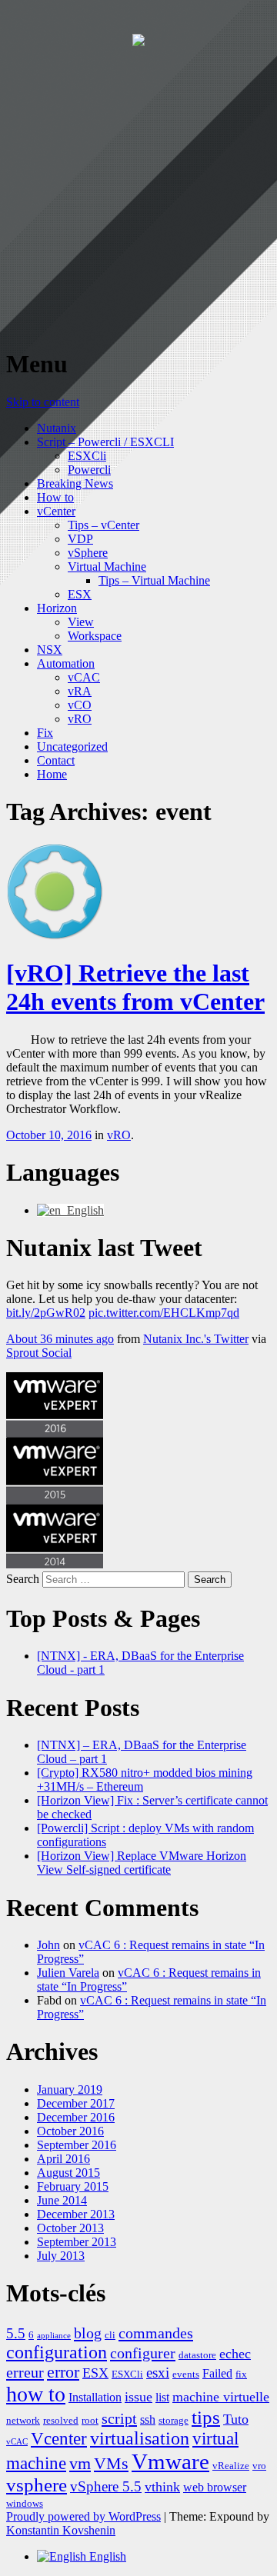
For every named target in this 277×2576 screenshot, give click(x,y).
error (63, 2372)
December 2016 (76, 2117)
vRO (80, 719)
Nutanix (57, 428)
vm (80, 2464)
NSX (50, 650)
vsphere (37, 2485)
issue (138, 2397)
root (90, 2420)
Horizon (57, 608)
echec (235, 2354)
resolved (61, 2420)
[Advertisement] (138, 195)
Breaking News (75, 483)
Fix (45, 733)
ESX (80, 594)
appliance (54, 2336)
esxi (158, 2373)
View (81, 622)
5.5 (16, 2333)
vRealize (231, 2466)
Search (23, 1579)
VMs (111, 2464)
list (162, 2397)
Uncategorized (72, 746)
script (119, 2418)
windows (25, 2503)
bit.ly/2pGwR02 (46, 1313)
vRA (80, 691)
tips (206, 2417)
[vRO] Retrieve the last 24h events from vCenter (135, 987)
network (23, 2420)
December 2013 (76, 2214)
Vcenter (59, 2439)
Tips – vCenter (103, 525)
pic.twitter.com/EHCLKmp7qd (164, 1313)
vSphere (88, 553)
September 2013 (77, 2242)
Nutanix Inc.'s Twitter (196, 1339)
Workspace (95, 636)
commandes (156, 2333)
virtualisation (140, 2438)
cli (110, 2335)
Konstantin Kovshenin (61, 2530)
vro (259, 2466)
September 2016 (77, 2145)
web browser (215, 2487)
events (186, 2374)
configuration (57, 2352)
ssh (148, 2419)
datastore (197, 2355)
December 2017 (76, 2103)
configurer (143, 2353)
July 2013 (61, 2256)
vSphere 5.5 (106, 2486)
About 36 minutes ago (60, 1339)
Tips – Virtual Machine (154, 580)
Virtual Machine (107, 567)
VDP (80, 539)
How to (55, 497)
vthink (162, 2487)
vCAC (84, 677)
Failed (217, 2373)
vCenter (56, 511)
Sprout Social (39, 1353)
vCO (80, 705)
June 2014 (62, 2200)
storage (174, 2420)
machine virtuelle (221, 2397)
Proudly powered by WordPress (83, 2516)
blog (88, 2333)
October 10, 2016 (49, 1135)
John (48, 1945)
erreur (25, 2372)
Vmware (170, 2461)
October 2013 (70, 2228)
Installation (95, 2397)
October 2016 (70, 2131)
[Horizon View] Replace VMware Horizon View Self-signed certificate (142, 1863)
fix (241, 2374)
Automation (66, 663)
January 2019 (70, 2089)
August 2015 (68, 2173)
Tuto (236, 2419)
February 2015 (73, 2186)
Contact (56, 760)
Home (52, 774)
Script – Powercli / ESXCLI (105, 442)
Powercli (89, 470)
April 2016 (63, 2159)
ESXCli (87, 456)
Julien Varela (68, 1973)
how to (36, 2394)
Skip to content (43, 402)
